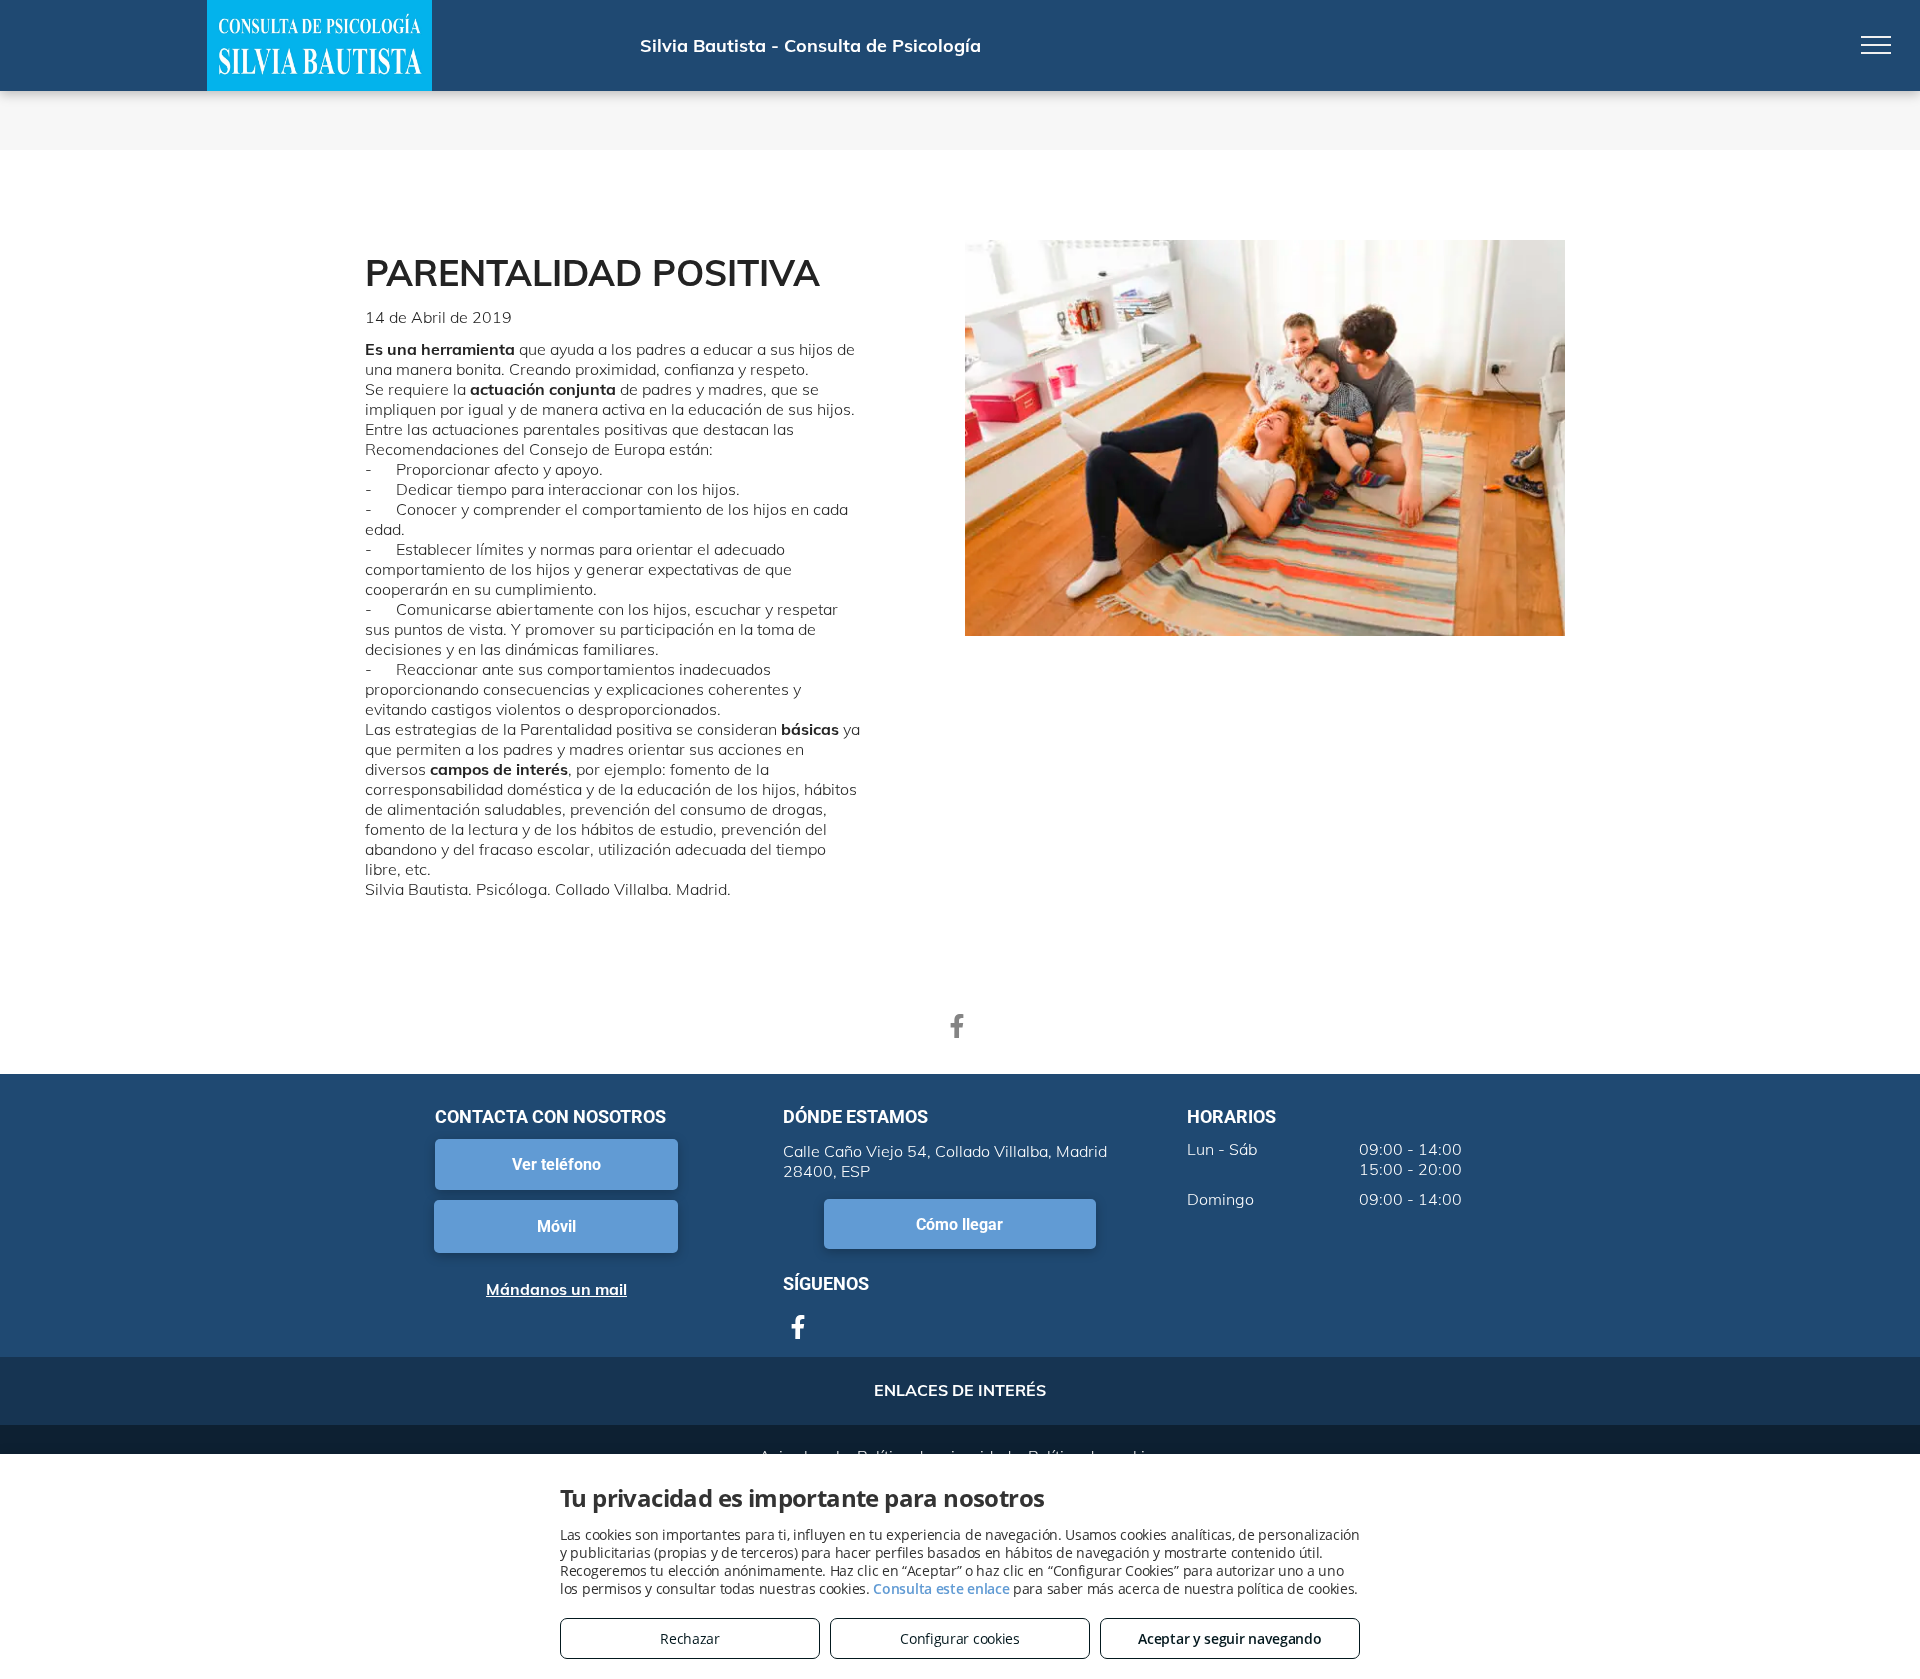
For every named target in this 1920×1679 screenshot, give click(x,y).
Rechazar (690, 1638)
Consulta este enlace (941, 1588)
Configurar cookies (960, 1638)
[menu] (1876, 45)
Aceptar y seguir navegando (1229, 1638)
